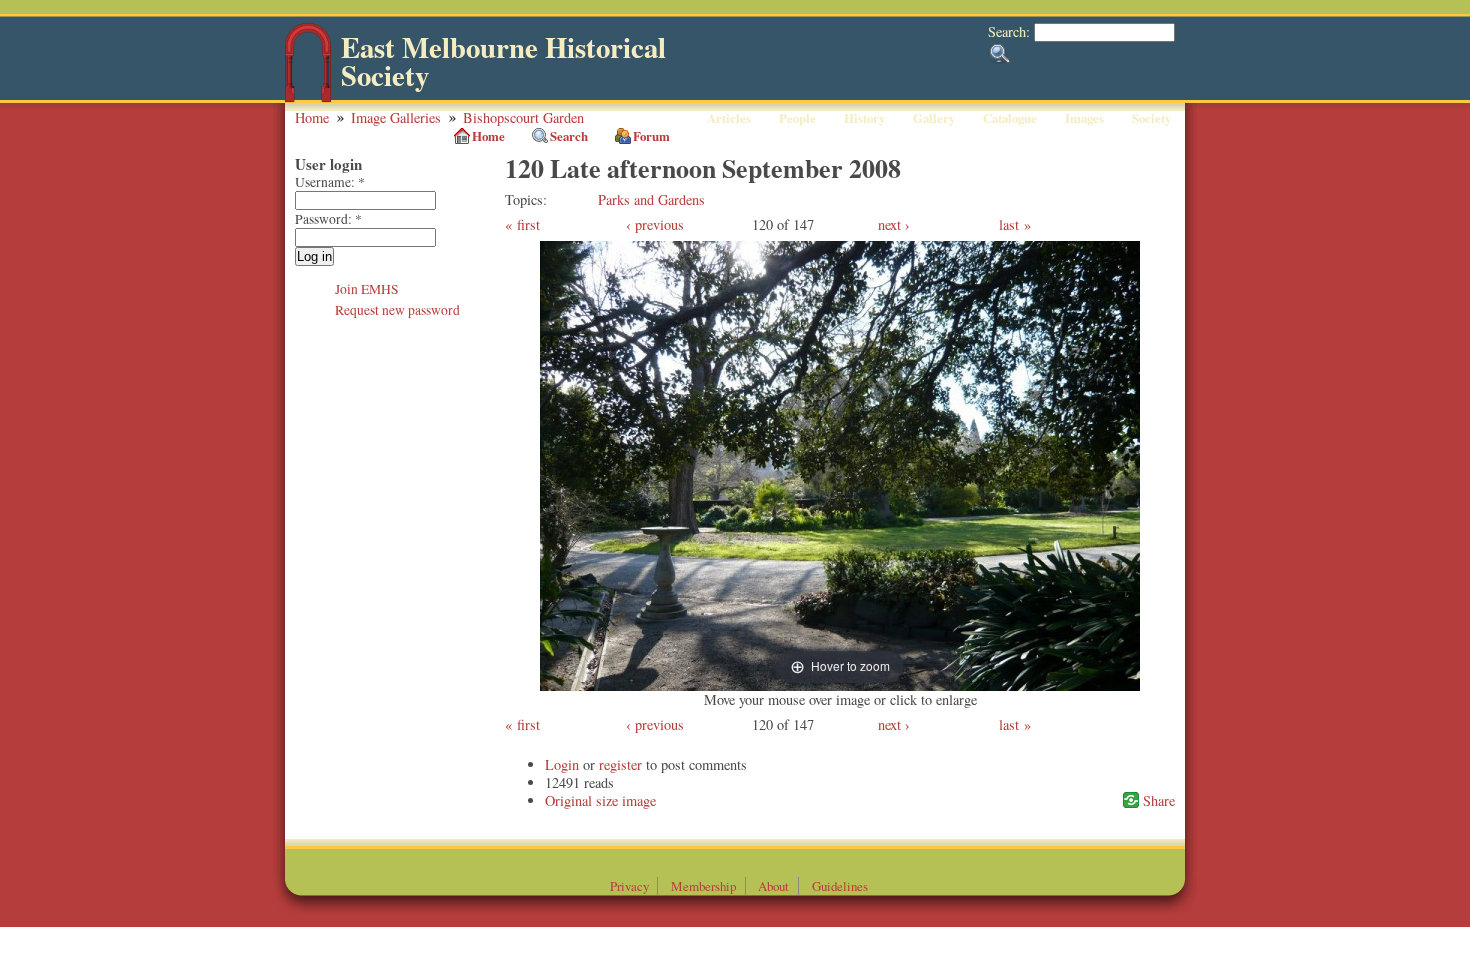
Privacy (629, 886)
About (773, 886)
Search (569, 136)
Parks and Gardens (651, 199)
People (797, 118)
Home (312, 117)
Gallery (934, 118)
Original (568, 800)
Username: (330, 182)
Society (1151, 118)
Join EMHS (367, 289)
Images (1084, 118)
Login (562, 764)
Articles (729, 118)
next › (894, 224)
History (864, 118)
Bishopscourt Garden (523, 117)
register (620, 764)
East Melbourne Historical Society (503, 61)
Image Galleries (396, 117)
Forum (651, 136)
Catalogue (1010, 118)
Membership (703, 886)
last (1009, 224)
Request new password (397, 310)
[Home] (308, 97)
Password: (328, 219)
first (528, 224)
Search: (1011, 31)
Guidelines (840, 886)
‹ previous (655, 224)
